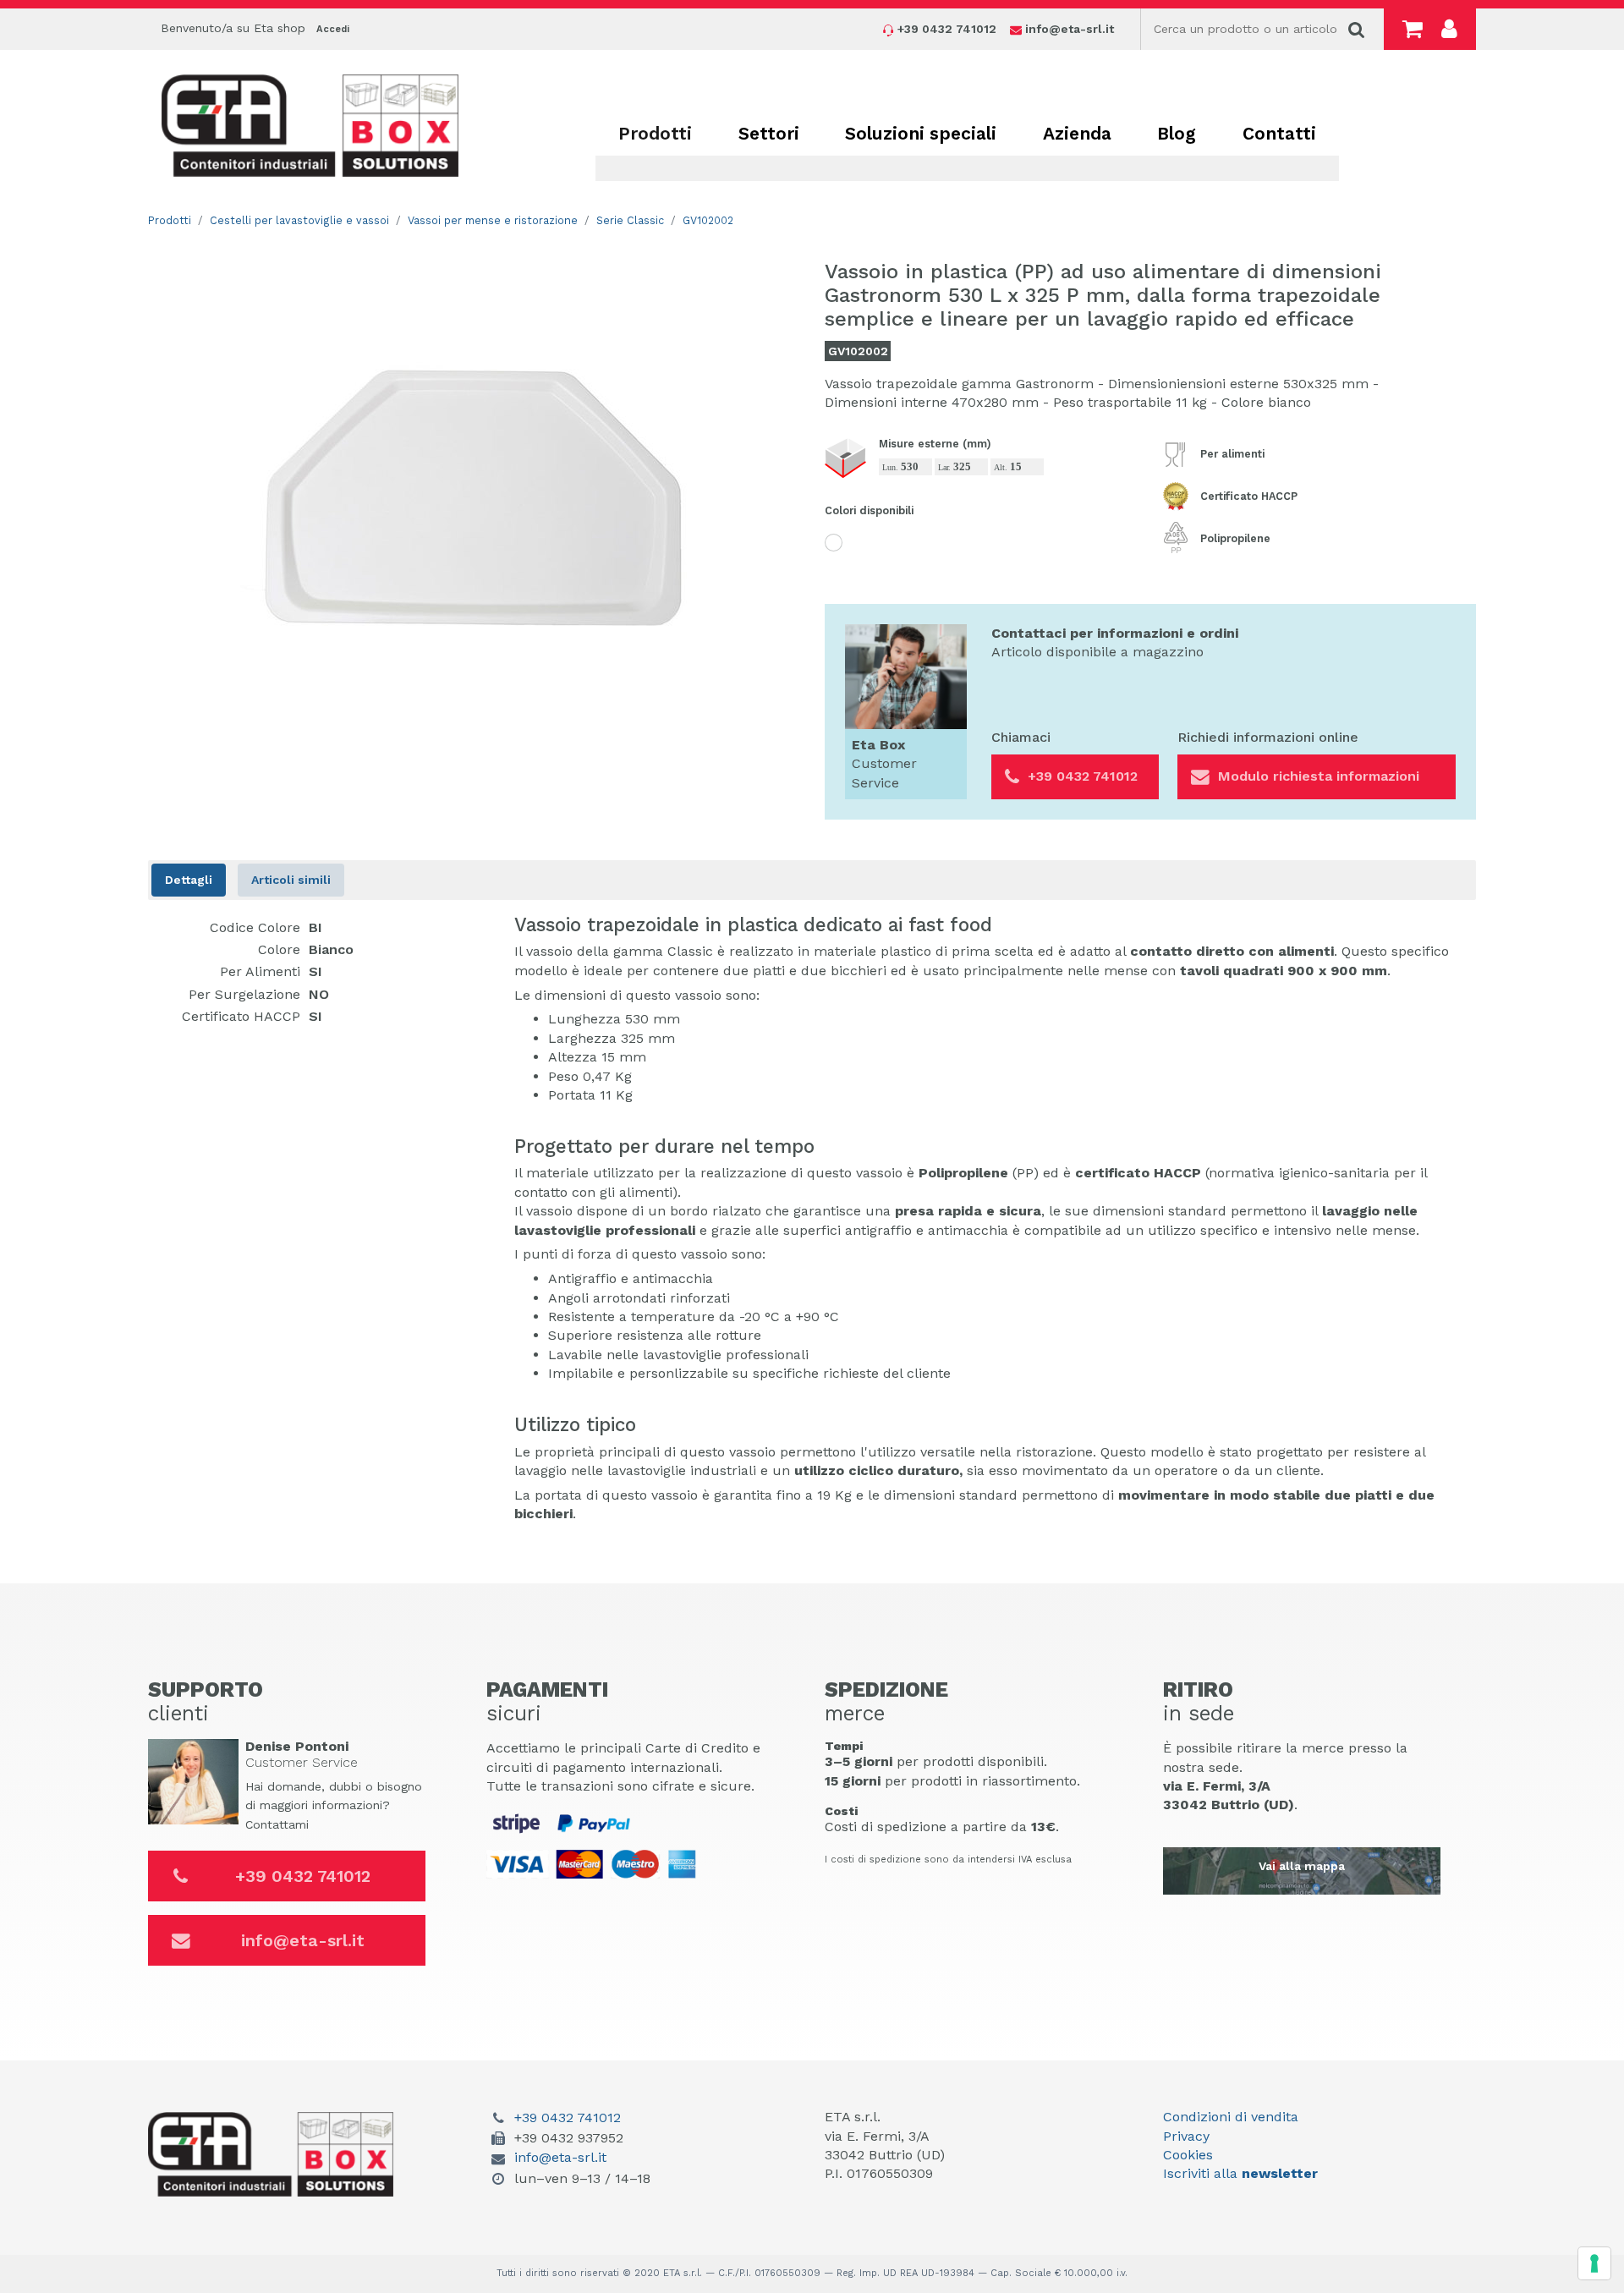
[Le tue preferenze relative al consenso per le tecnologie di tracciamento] (1594, 2263)
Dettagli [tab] (189, 880)
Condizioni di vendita (1231, 2117)
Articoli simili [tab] (291, 880)
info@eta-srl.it (303, 1940)
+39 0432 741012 (303, 1876)
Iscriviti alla (1240, 2173)
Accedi (333, 29)
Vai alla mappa (1302, 1866)
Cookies (1188, 2155)
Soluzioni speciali (921, 133)
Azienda (1077, 133)
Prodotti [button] (655, 133)
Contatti (1279, 133)
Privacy (1186, 2136)
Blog (1177, 133)
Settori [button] (769, 133)
